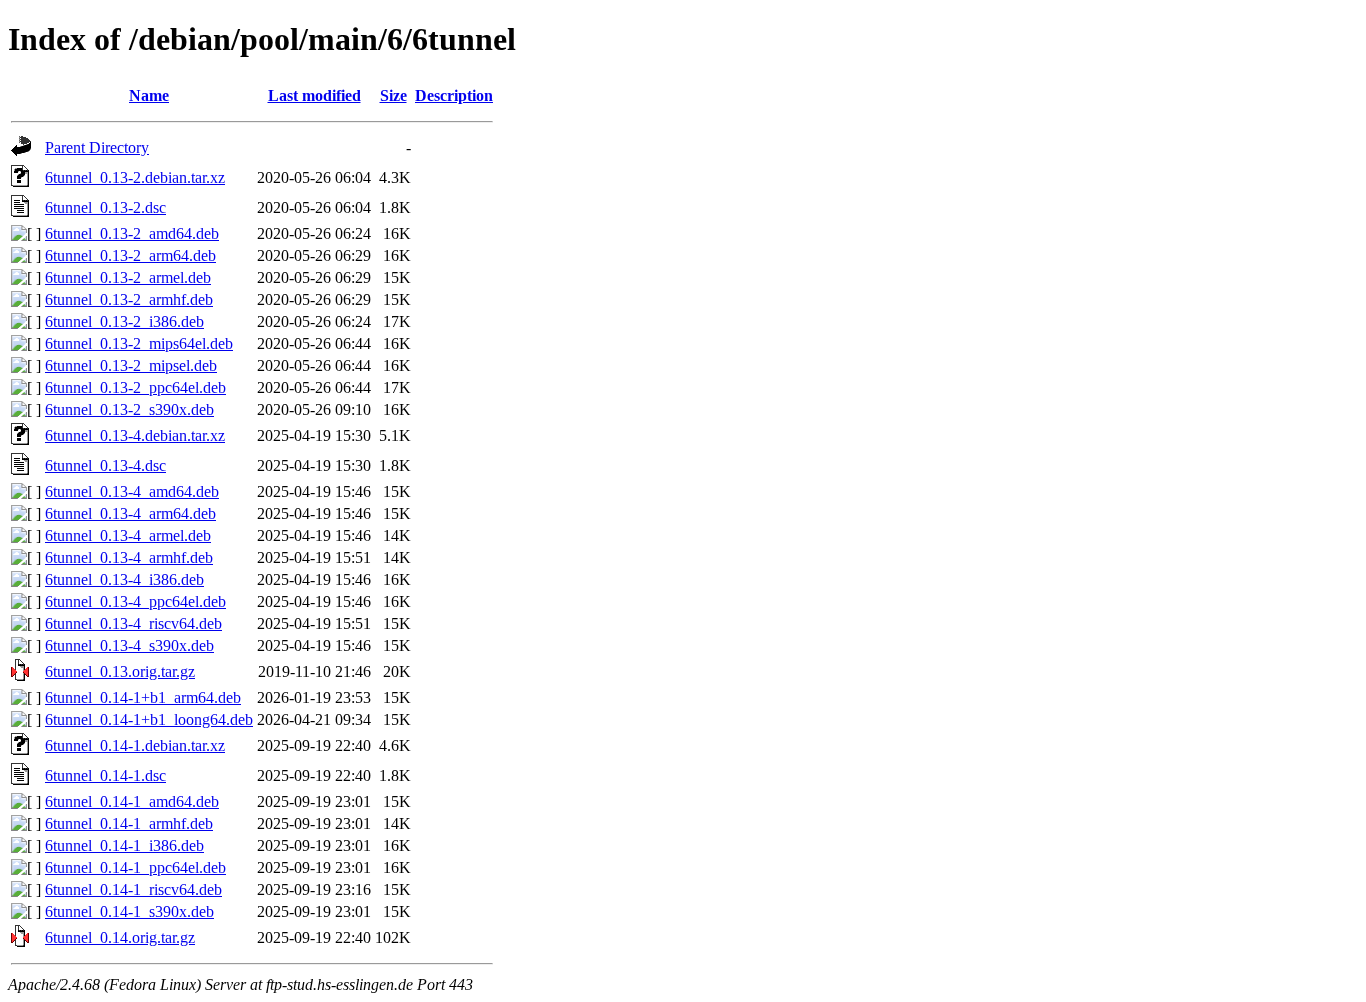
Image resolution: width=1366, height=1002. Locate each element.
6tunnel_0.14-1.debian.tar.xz (135, 745)
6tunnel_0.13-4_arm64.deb (130, 513)
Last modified (314, 95)
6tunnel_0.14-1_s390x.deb (129, 911)
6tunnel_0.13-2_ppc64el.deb (135, 387)
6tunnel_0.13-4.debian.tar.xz (135, 435)
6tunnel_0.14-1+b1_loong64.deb (149, 719)
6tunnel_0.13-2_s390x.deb (129, 409)
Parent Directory (97, 147)
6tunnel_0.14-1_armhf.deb (129, 823)
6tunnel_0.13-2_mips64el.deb (139, 343)
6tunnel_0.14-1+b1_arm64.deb (143, 697)
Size (393, 95)
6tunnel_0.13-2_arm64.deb (130, 255)
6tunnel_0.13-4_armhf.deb (129, 557)
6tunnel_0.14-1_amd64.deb (132, 801)
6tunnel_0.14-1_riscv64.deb (133, 889)
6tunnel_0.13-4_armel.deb (128, 535)
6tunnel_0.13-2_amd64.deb (132, 233)
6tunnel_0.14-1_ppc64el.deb (135, 867)
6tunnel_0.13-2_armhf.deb (129, 299)
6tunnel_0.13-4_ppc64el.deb (135, 601)
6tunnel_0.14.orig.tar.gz (120, 937)
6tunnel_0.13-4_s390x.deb (129, 645)
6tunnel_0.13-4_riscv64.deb (133, 623)
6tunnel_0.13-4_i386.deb (124, 579)
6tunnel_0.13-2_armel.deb (128, 277)
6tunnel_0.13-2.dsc (105, 207)
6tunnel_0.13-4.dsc (105, 465)
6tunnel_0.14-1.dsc (105, 775)
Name (149, 95)
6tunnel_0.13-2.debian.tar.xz (135, 177)
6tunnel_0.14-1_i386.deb (124, 845)
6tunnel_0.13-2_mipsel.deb (131, 365)
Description (454, 95)
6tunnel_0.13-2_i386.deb (124, 321)
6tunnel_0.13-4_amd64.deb (132, 491)
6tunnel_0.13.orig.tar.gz (120, 671)
